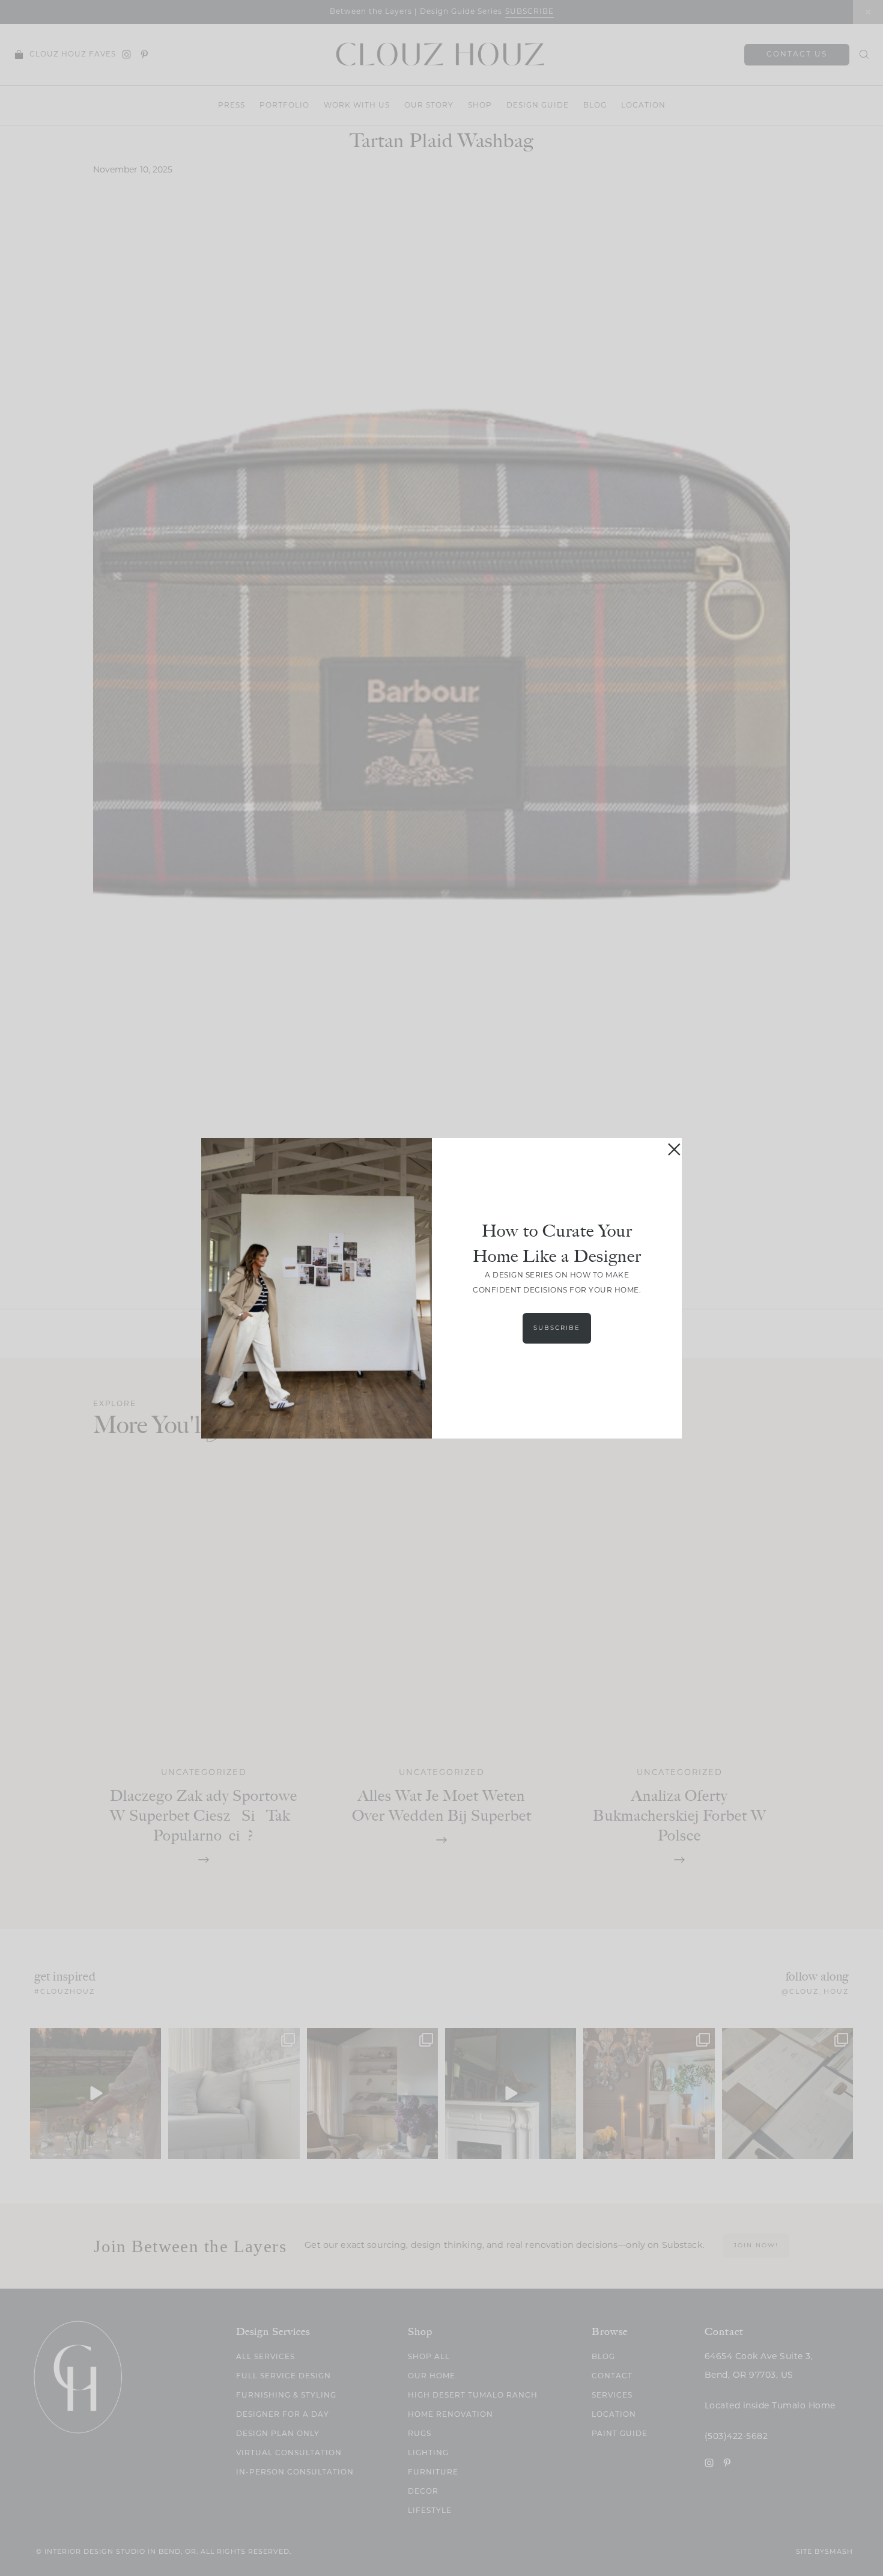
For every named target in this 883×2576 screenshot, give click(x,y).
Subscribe (557, 1328)
